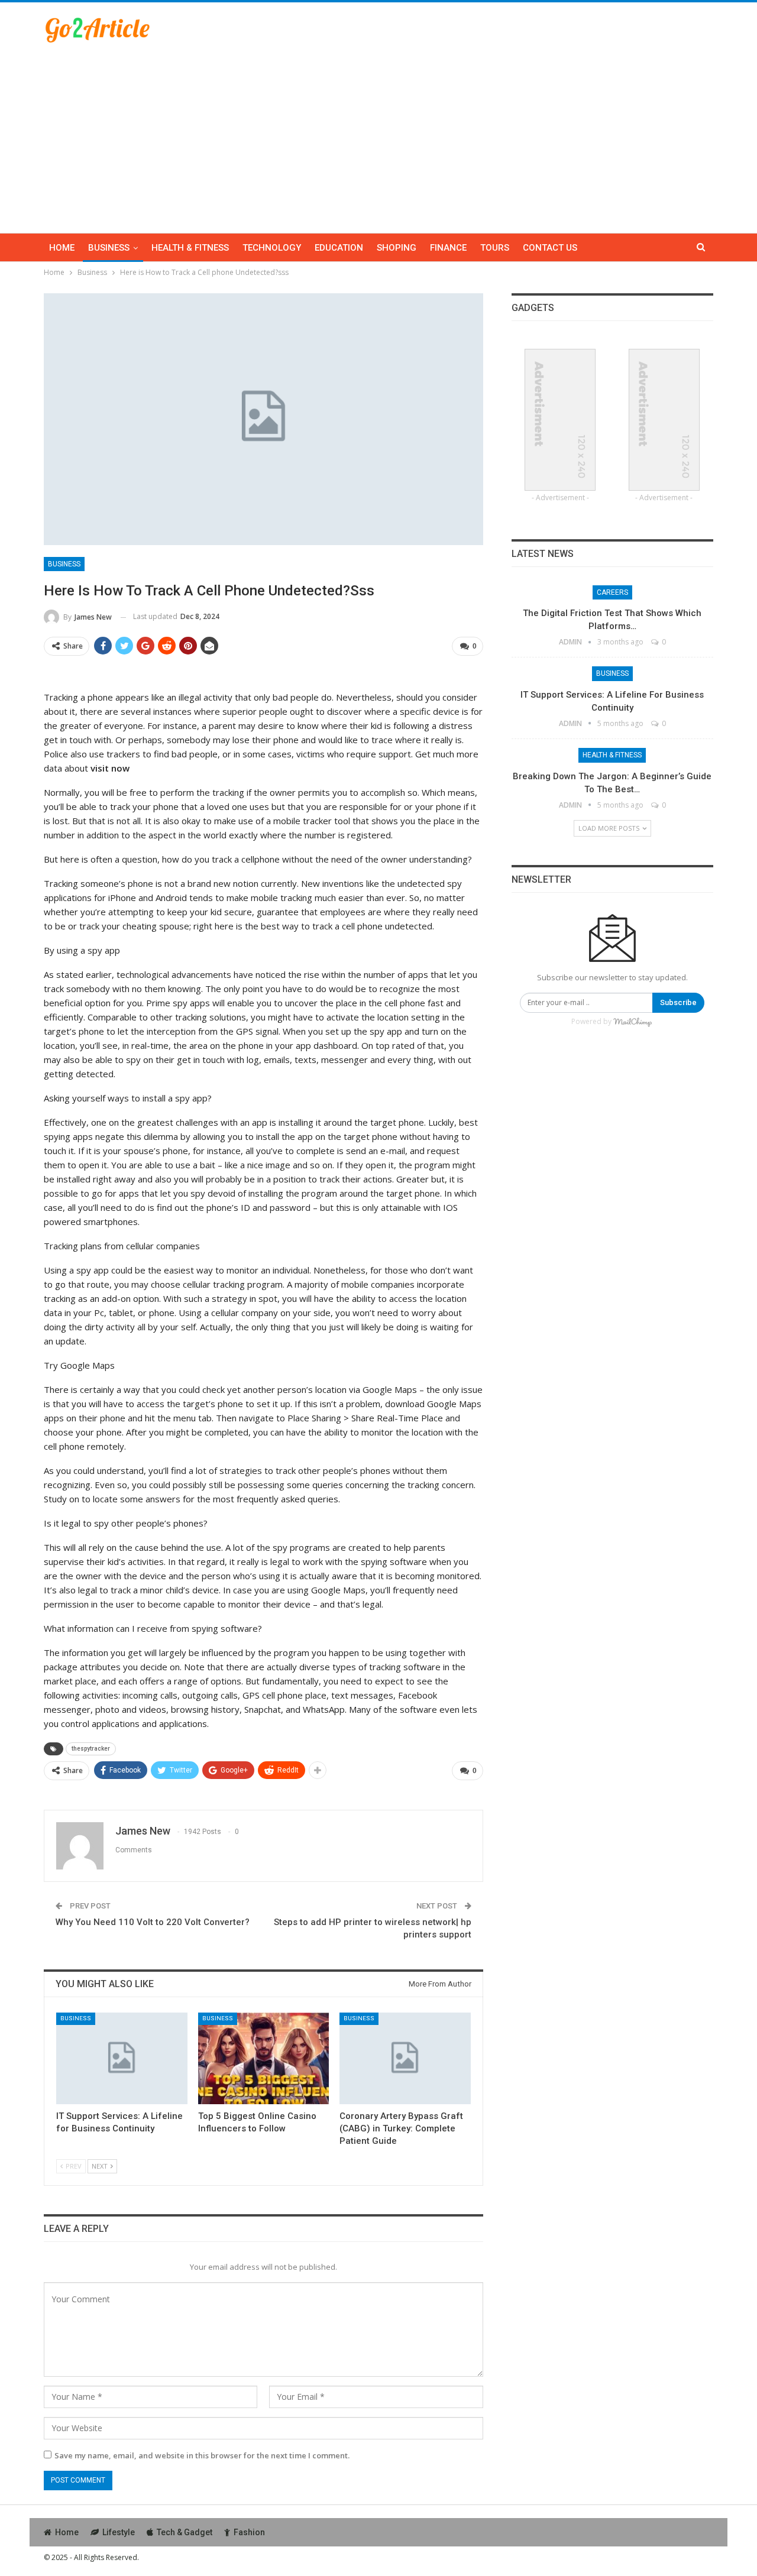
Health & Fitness (190, 248)
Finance (448, 248)
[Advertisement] (378, 132)
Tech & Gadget (185, 2532)
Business (109, 248)
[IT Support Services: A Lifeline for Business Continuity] (122, 2058)
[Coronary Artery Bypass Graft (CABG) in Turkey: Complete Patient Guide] (405, 2058)
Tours (495, 248)
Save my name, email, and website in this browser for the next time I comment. (202, 2455)
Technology (272, 248)
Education (339, 248)
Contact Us (550, 248)
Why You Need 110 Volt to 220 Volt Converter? (153, 1922)
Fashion (249, 2532)
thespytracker (91, 1749)
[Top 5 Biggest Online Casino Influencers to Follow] (264, 2058)
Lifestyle (119, 2532)
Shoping (397, 248)
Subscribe (678, 1002)
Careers (612, 592)
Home (62, 248)
